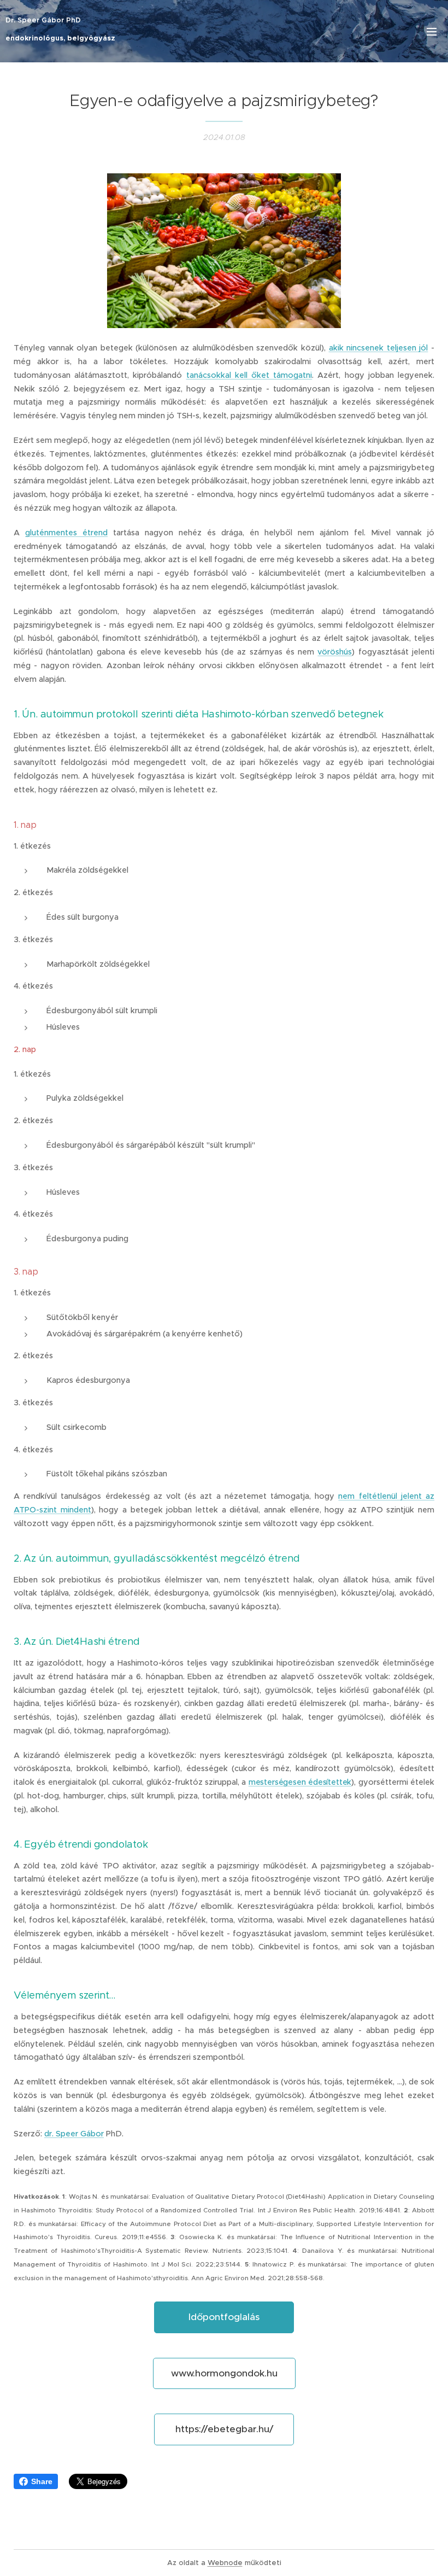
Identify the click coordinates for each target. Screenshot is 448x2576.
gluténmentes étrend (66, 533)
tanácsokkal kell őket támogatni (249, 375)
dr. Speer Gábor (74, 2134)
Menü (432, 31)
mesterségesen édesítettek (300, 1782)
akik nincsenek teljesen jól (379, 348)
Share (42, 2481)
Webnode (225, 2563)
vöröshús (335, 652)
